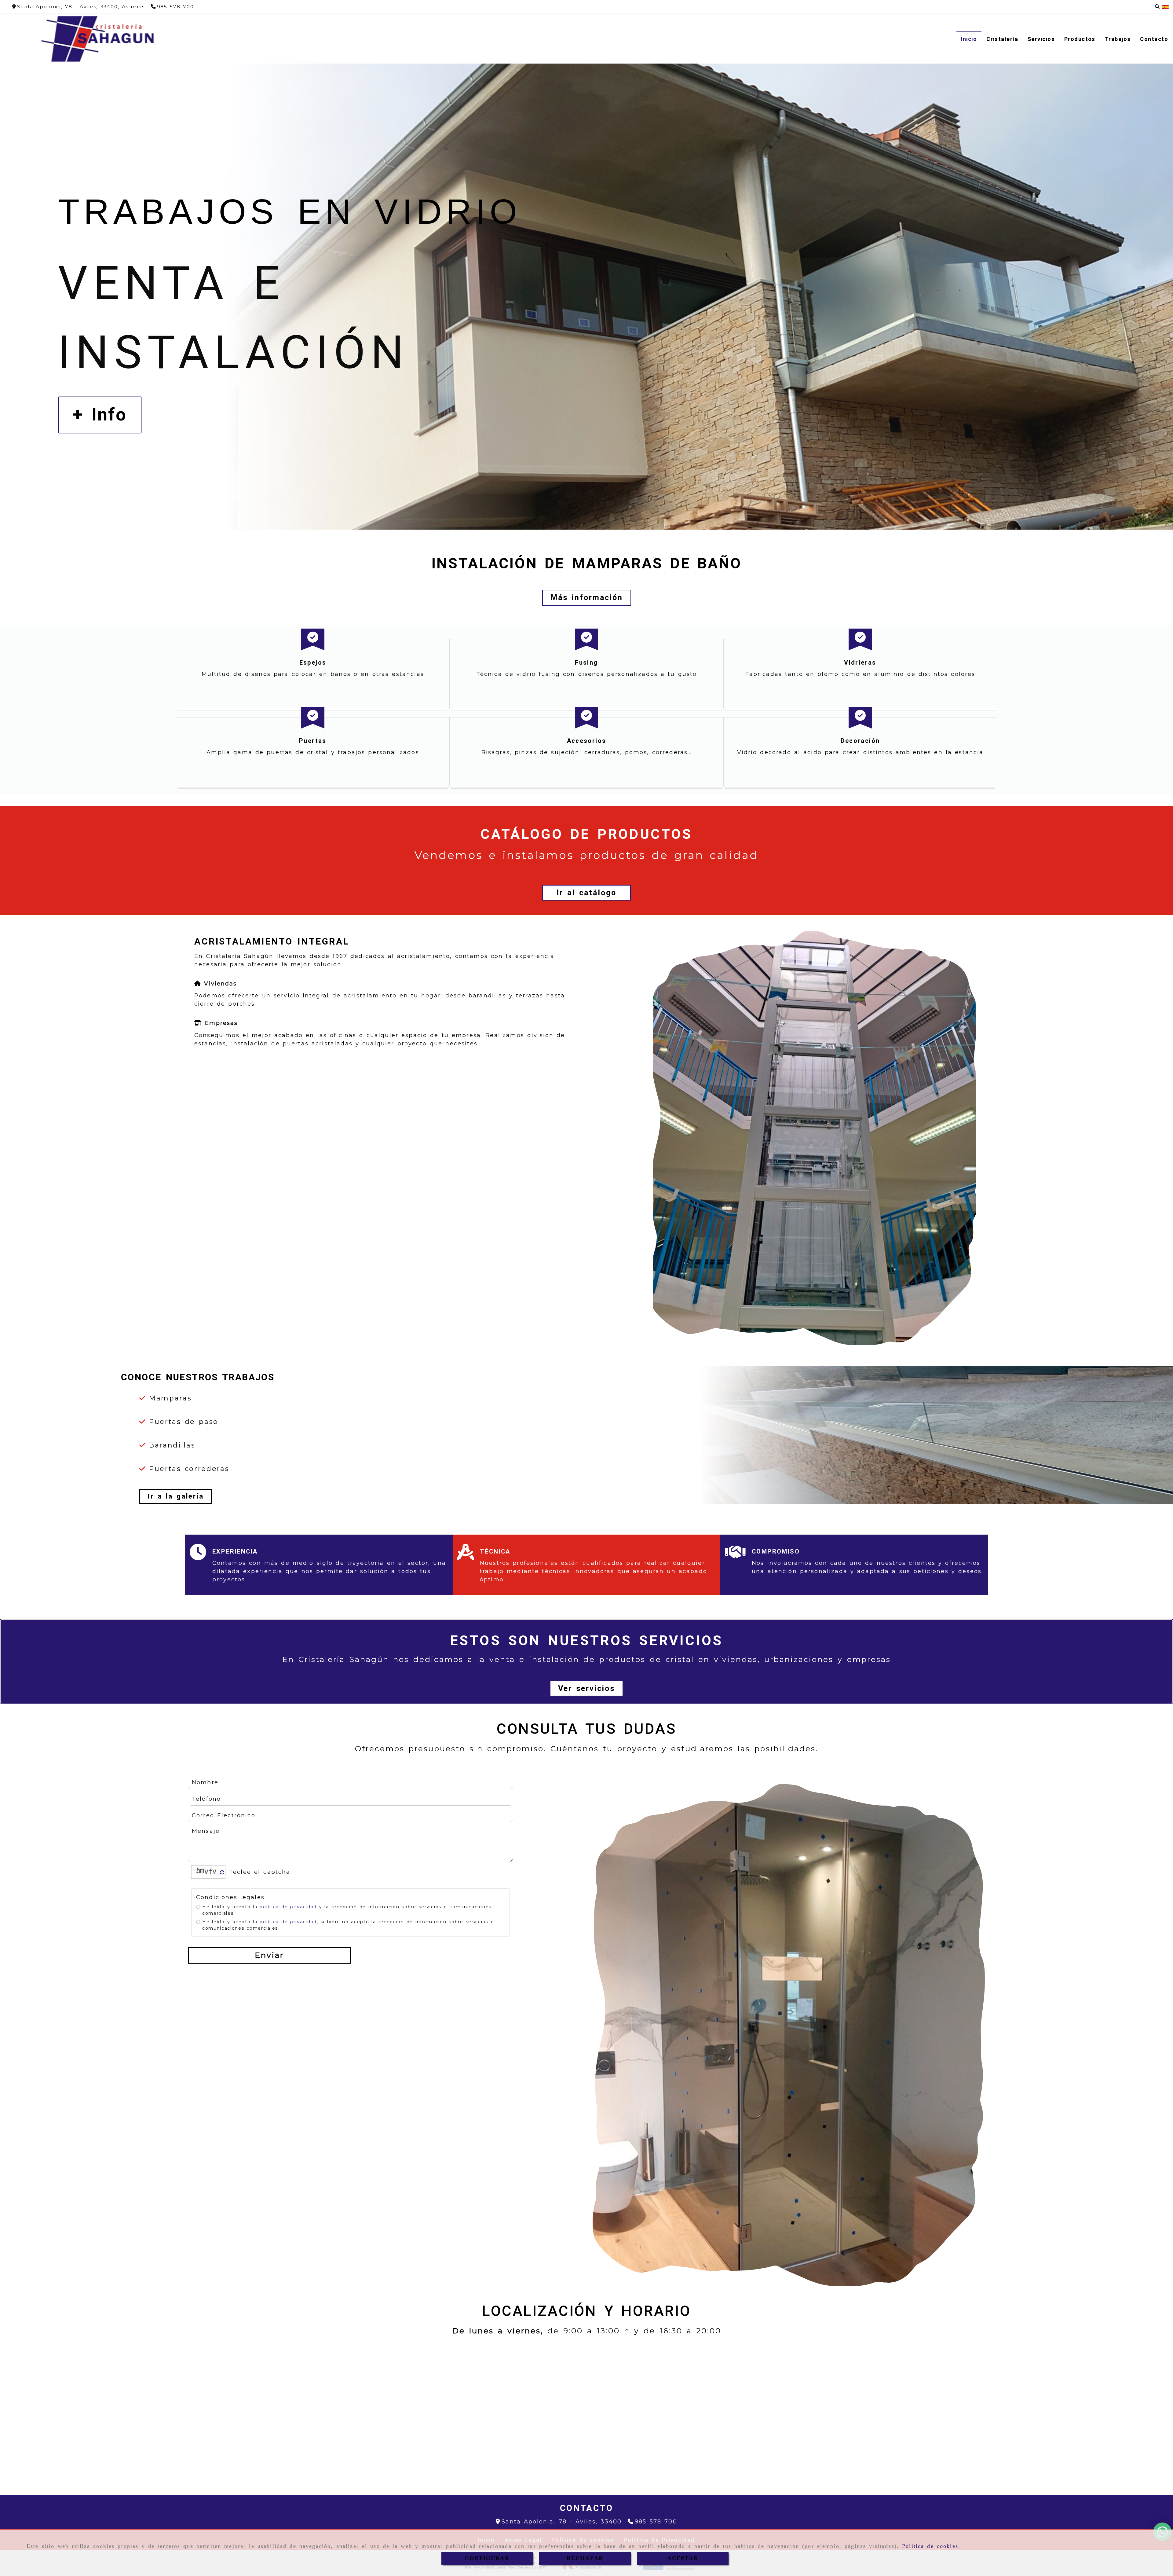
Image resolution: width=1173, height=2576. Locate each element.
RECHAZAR (585, 2558)
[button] (587, 598)
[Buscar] (1157, 7)
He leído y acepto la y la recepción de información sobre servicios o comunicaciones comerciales (347, 1910)
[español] (1165, 7)
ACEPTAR (683, 2558)
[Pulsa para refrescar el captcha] (222, 1872)
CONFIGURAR (487, 2558)
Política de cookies (930, 2546)
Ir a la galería (175, 1496)
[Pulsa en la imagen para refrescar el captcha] (207, 1872)
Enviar (269, 1955)
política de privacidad (288, 1907)
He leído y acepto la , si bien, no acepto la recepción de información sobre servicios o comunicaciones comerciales (348, 1925)
